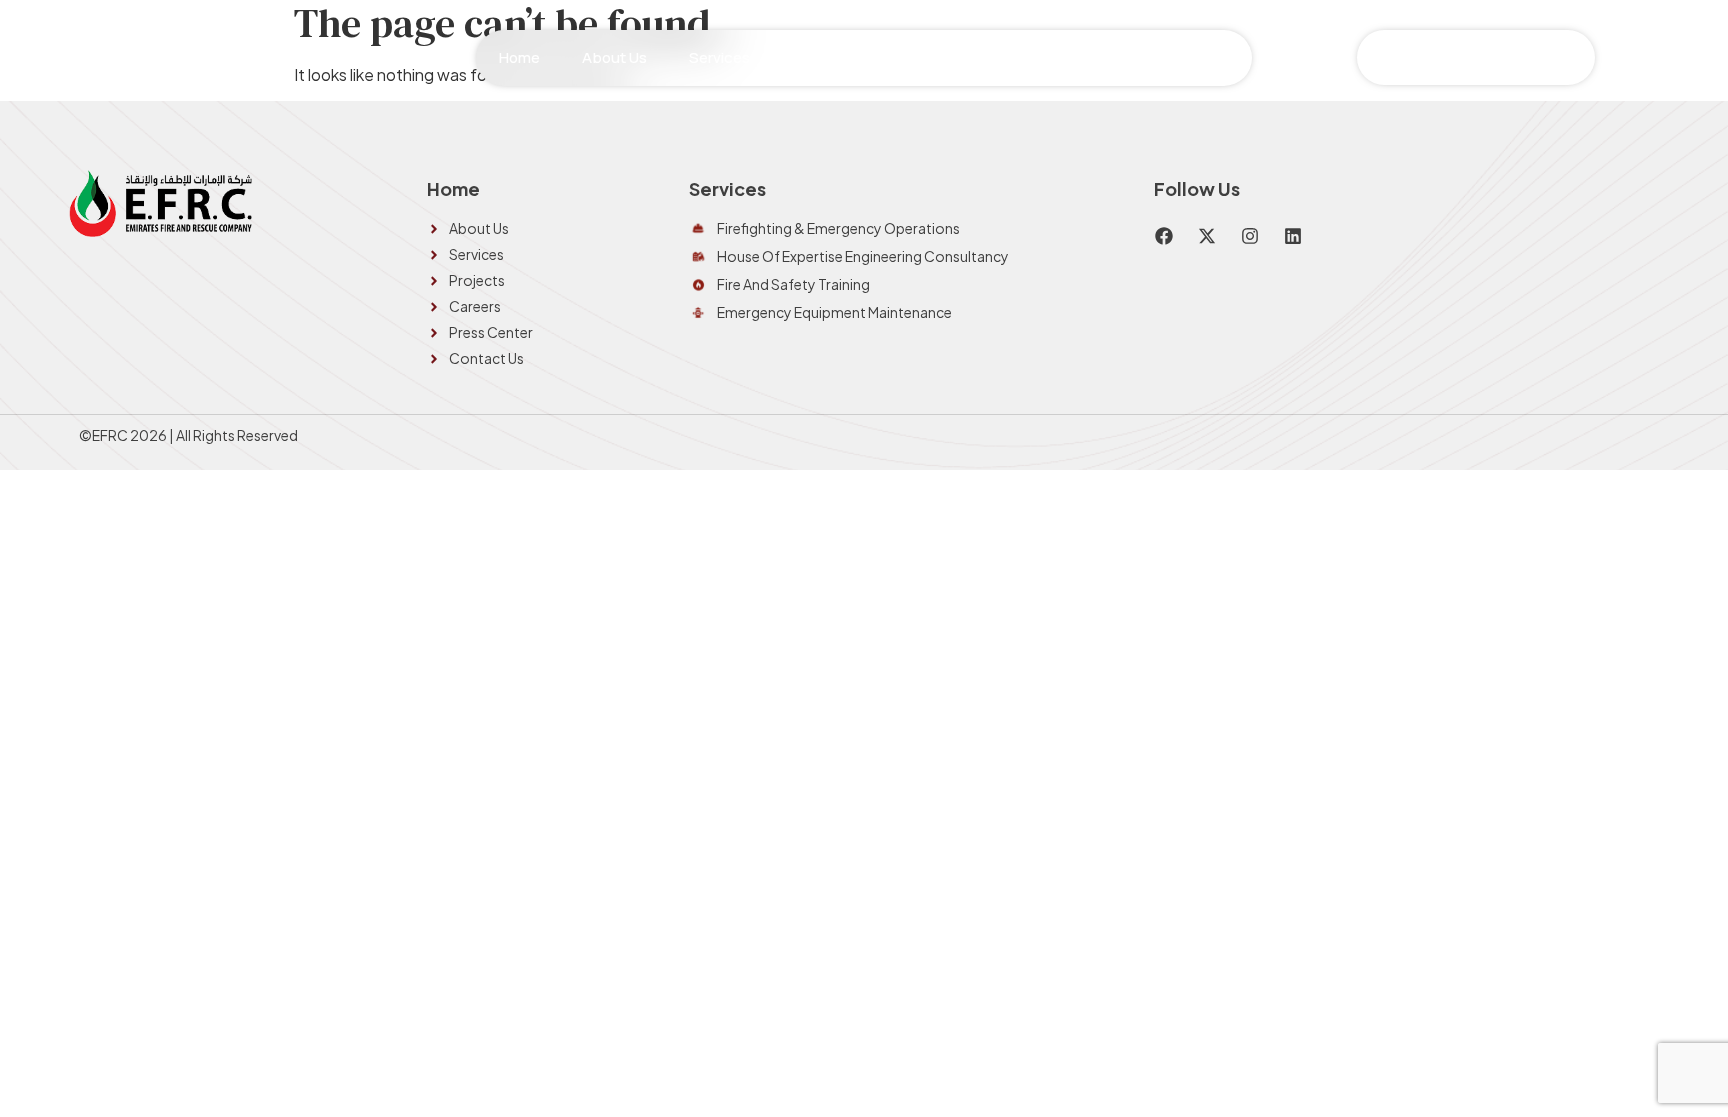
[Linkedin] (1293, 236)
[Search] (1576, 57)
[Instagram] (1250, 236)
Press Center (1061, 57)
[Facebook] (1164, 236)
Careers (946, 57)
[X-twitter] (1207, 236)
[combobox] (1454, 57)
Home (519, 57)
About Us (614, 57)
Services (719, 57)
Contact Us (1189, 57)
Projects (846, 57)
